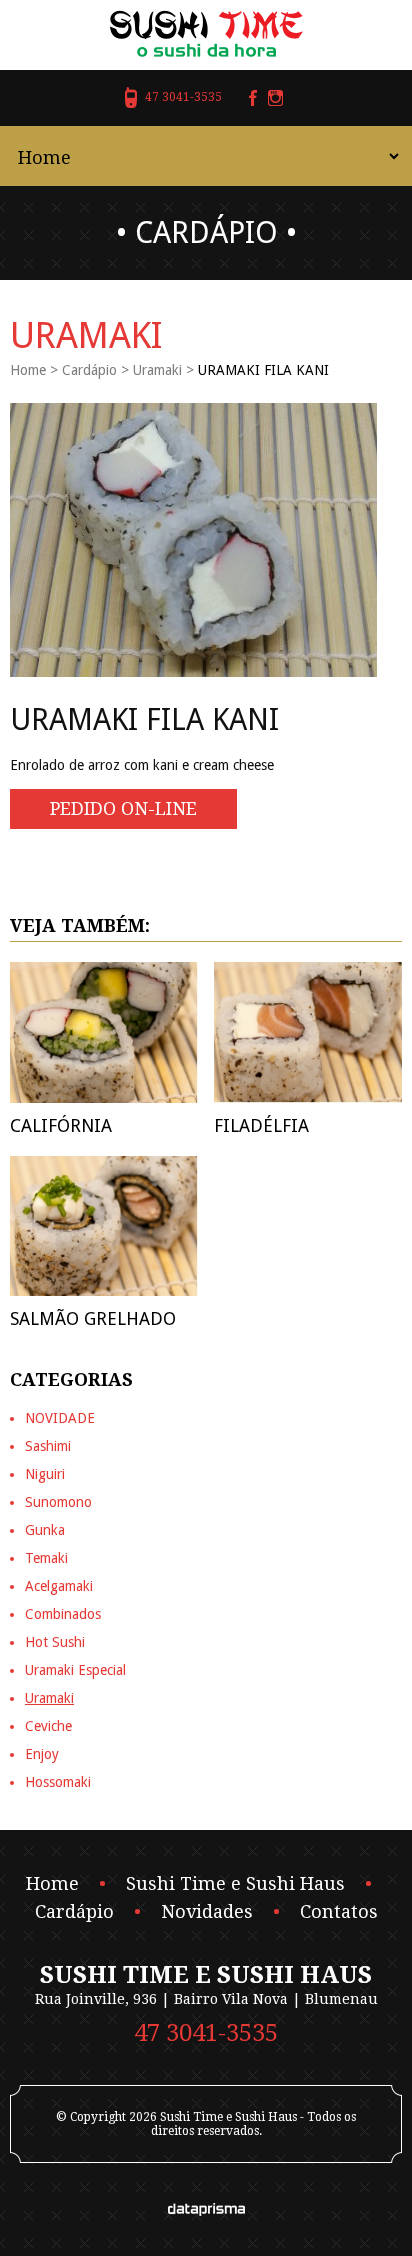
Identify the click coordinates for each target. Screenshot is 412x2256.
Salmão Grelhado (93, 1318)
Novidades (207, 1912)
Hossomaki (58, 1782)
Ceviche (48, 1726)
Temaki (46, 1558)
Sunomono (58, 1502)
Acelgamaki (59, 1586)
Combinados (63, 1614)
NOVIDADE (60, 1418)
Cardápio (89, 370)
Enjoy (42, 1754)
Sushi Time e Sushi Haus (235, 1884)
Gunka (45, 1530)
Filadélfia (261, 1125)
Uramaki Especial (75, 1670)
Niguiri (45, 1474)
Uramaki (157, 370)
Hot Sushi (55, 1642)
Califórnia (61, 1125)
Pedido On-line (123, 808)
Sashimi (48, 1446)
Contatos (339, 1912)
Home (28, 370)
